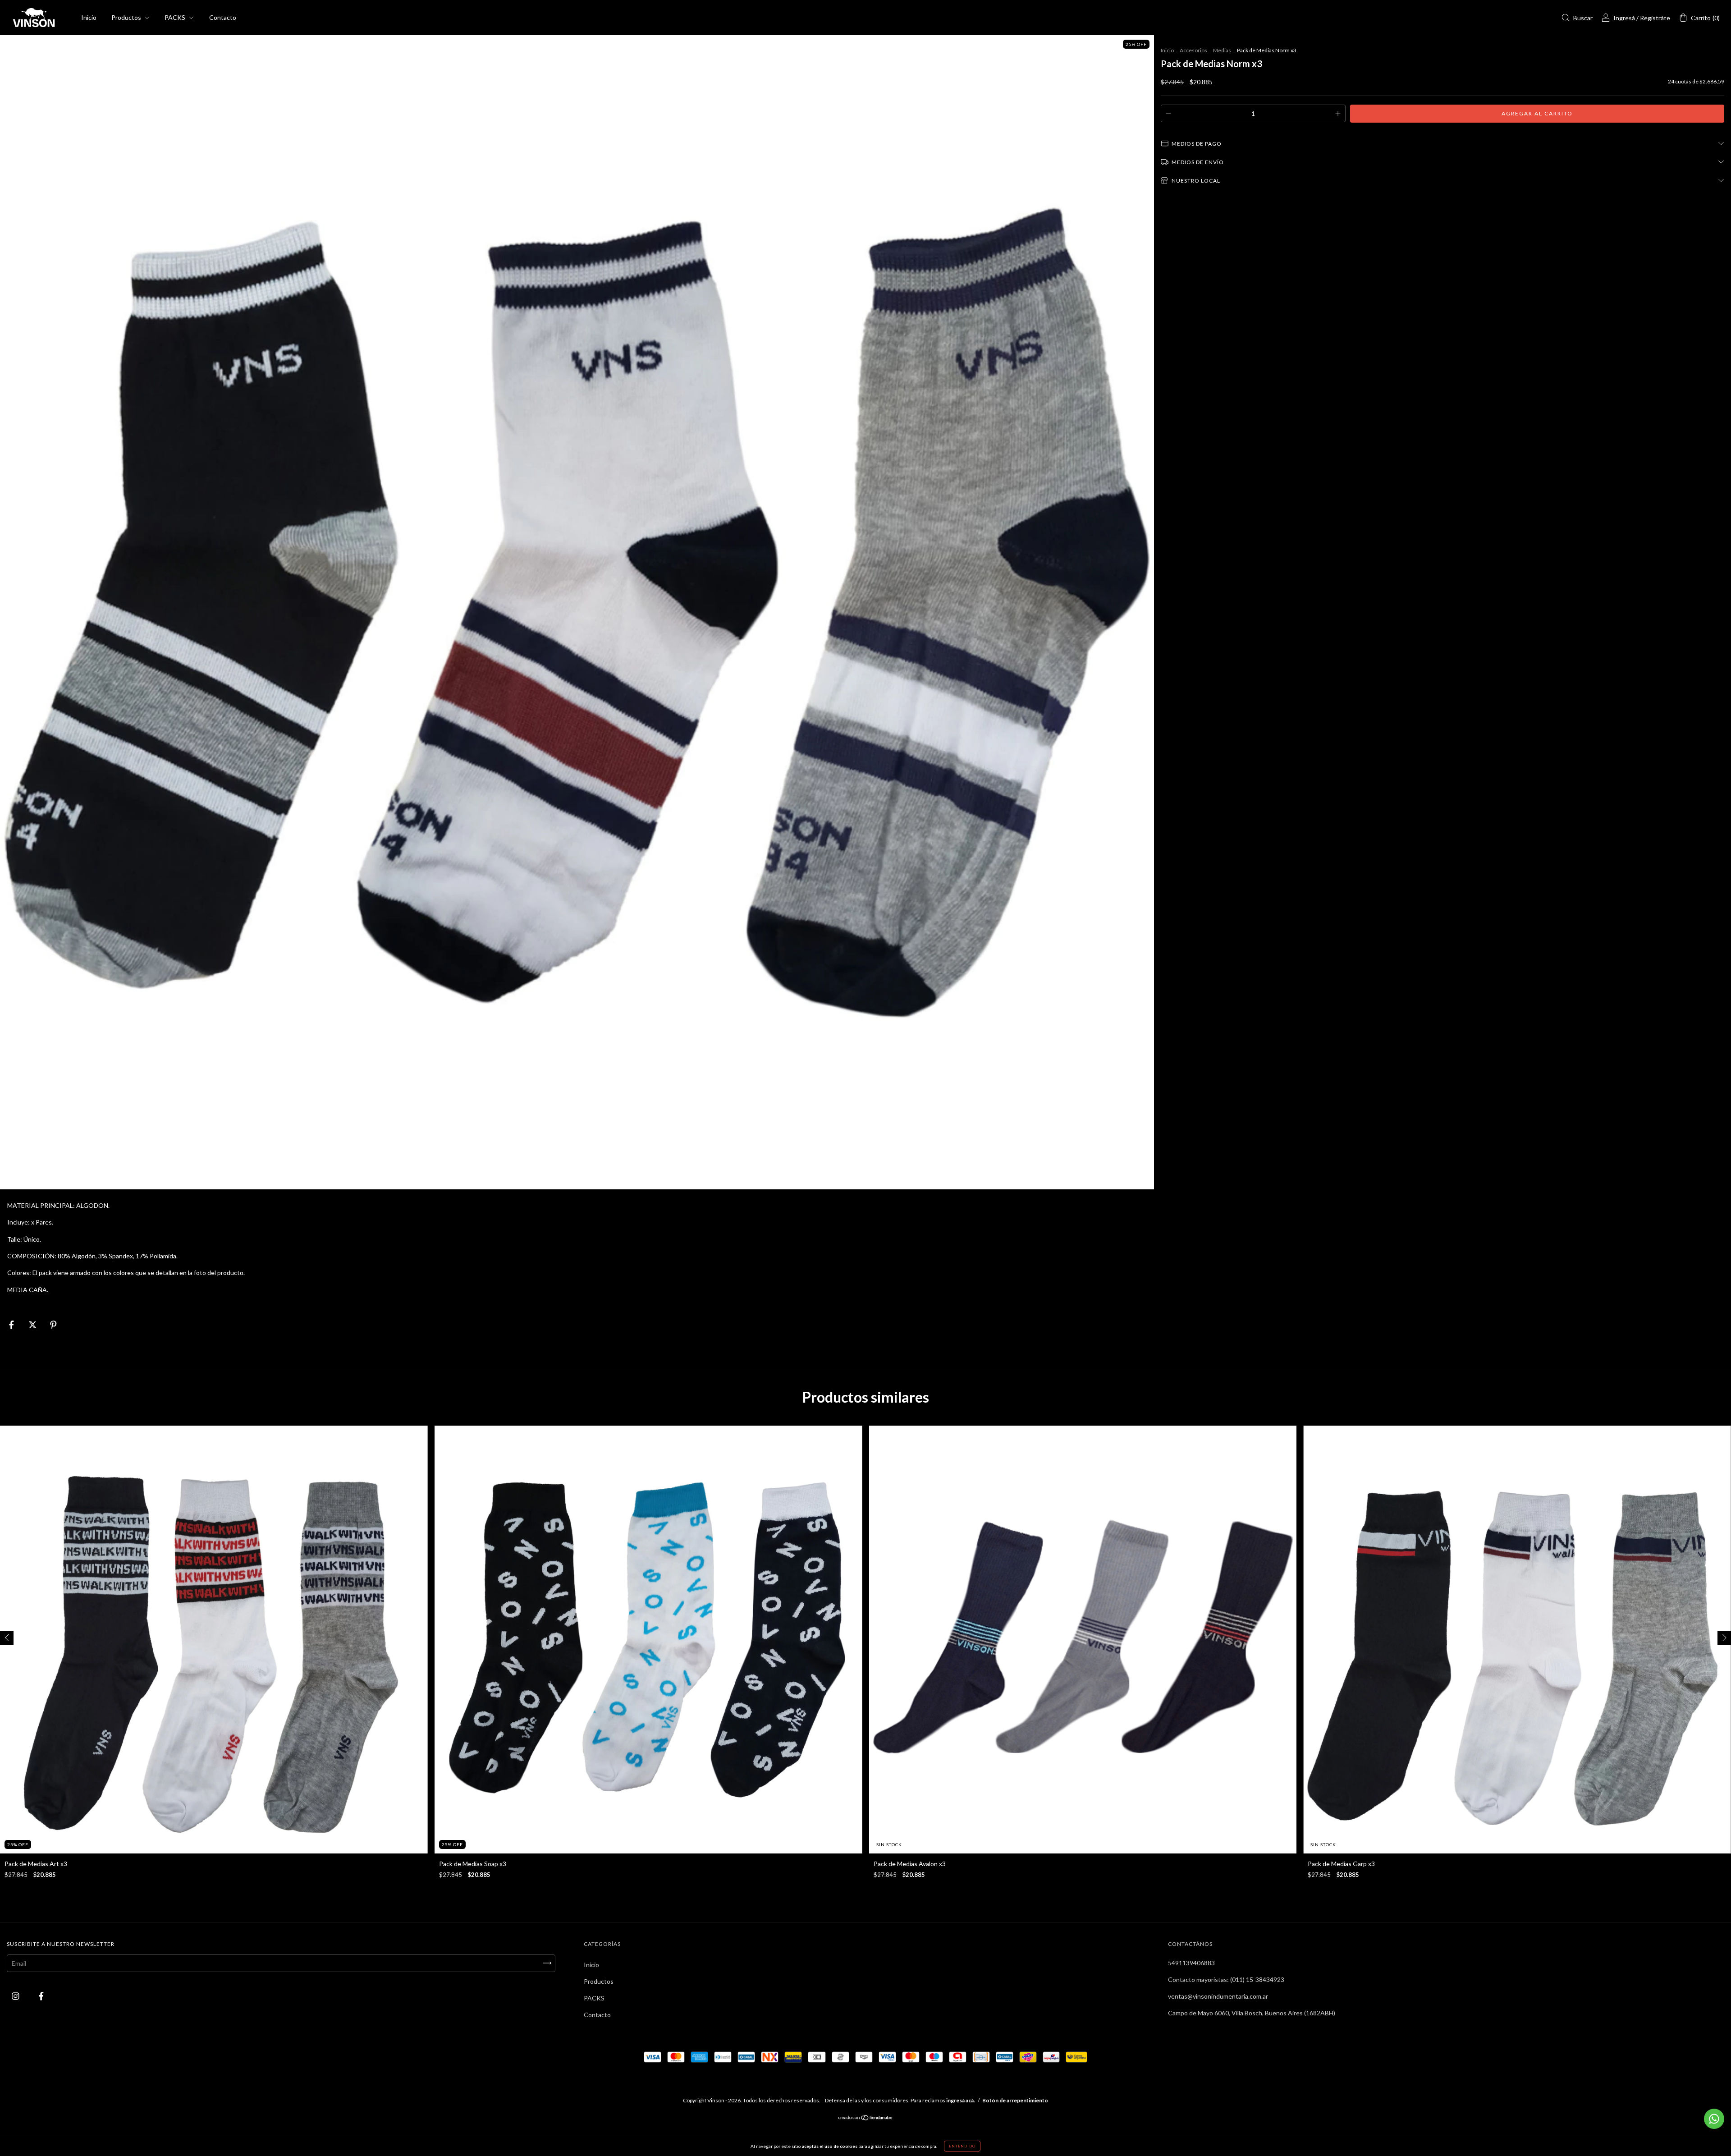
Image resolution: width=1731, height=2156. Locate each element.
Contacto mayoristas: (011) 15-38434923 (1226, 1979)
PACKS (176, 17)
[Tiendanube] (866, 2118)
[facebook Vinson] (41, 1996)
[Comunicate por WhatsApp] (1714, 2119)
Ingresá (1624, 18)
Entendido (962, 2146)
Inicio (89, 17)
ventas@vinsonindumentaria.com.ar (1218, 1996)
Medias (1222, 50)
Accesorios (1193, 50)
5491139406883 (1191, 1963)
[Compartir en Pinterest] (53, 1325)
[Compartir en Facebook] (12, 1325)
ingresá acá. (961, 2100)
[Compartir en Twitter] (33, 1325)
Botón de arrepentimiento (1015, 2100)
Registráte (1655, 18)
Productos (127, 17)
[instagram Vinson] (16, 1996)
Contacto (223, 17)
